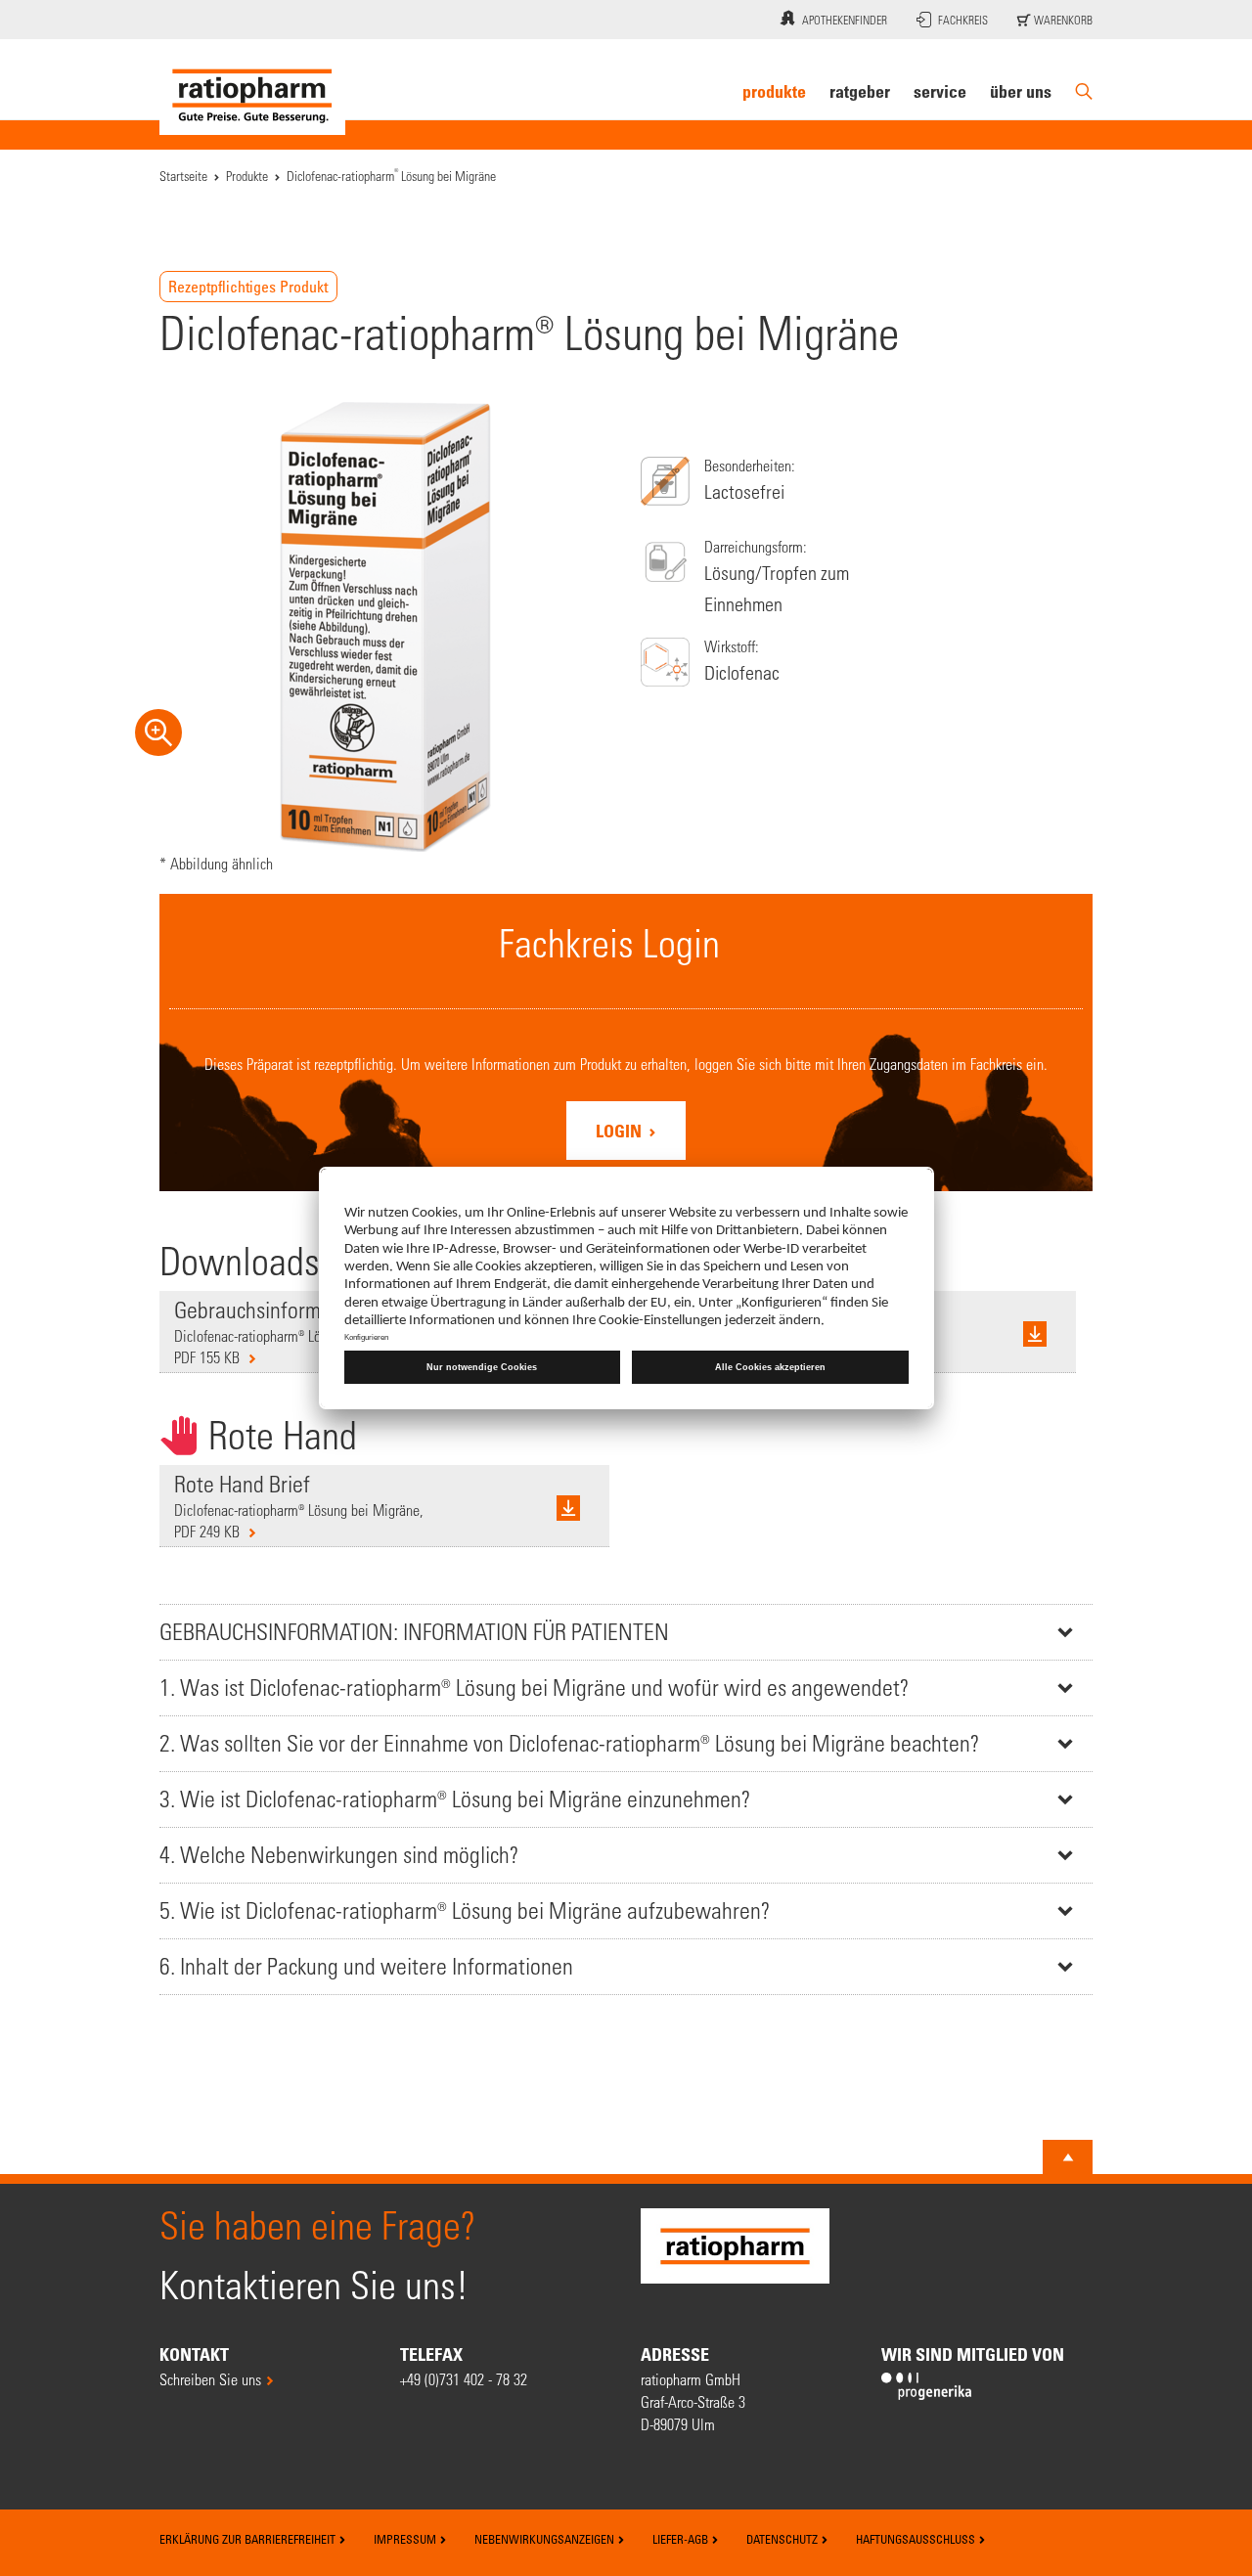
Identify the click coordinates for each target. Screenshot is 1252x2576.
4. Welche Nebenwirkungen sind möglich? (339, 1855)
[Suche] (1084, 91)
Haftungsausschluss (917, 2539)
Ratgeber (860, 91)
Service (940, 91)
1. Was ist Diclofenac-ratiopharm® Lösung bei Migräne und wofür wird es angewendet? (534, 1688)
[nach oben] (1068, 2157)
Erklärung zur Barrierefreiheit (249, 2539)
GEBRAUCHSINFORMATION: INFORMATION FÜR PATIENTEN (414, 1632)
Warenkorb (1062, 20)
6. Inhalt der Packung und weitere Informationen (366, 1966)
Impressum (406, 2539)
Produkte (774, 91)
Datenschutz (783, 2539)
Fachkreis (963, 20)
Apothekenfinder (845, 20)
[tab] (626, 1632)
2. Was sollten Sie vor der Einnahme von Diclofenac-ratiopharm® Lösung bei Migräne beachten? (569, 1743)
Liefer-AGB (682, 2539)
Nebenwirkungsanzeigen (546, 2539)
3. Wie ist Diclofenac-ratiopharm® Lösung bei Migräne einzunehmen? (455, 1799)
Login (621, 1131)
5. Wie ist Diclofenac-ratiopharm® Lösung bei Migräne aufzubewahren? (465, 1910)
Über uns (1021, 91)
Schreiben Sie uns (210, 2379)
